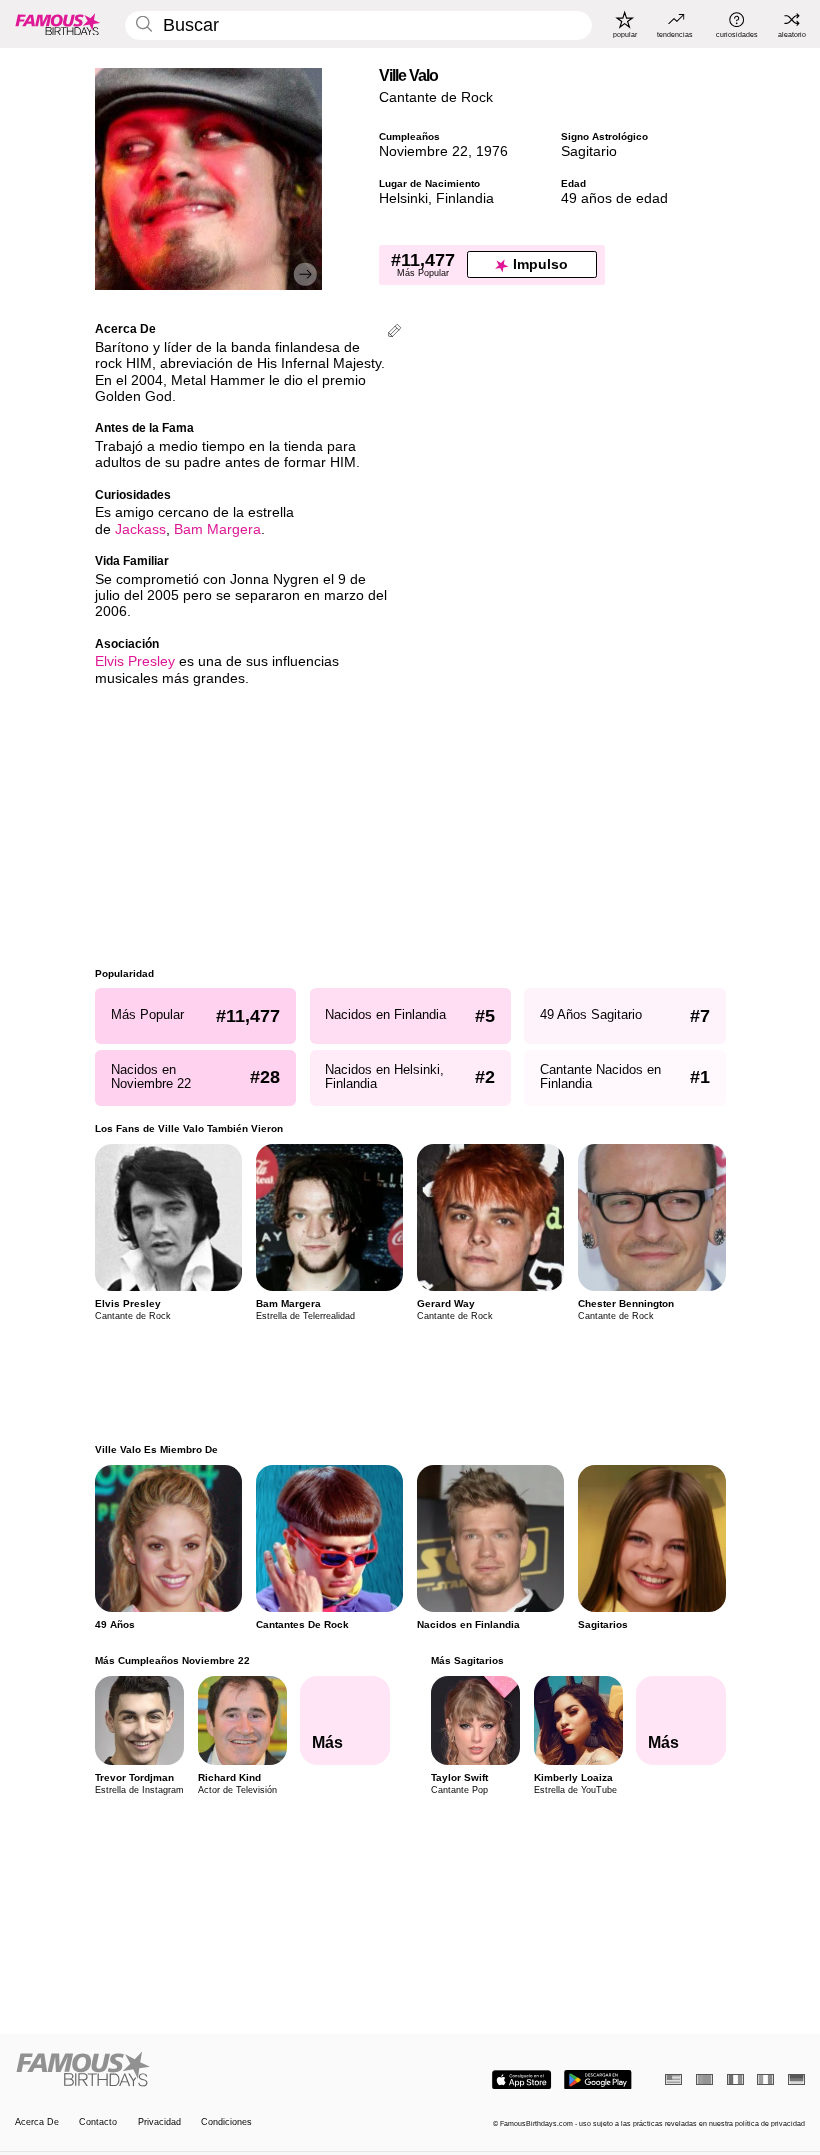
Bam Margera (217, 529)
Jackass (140, 529)
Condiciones (226, 2122)
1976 (492, 151)
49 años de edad (614, 198)
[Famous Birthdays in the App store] (521, 2080)
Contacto (98, 2122)
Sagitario (589, 151)
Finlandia (465, 198)
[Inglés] (673, 2079)
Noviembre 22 (423, 151)
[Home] (209, 2070)
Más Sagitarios (466, 1660)
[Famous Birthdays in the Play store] (598, 2080)
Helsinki (403, 198)
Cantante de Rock (436, 97)
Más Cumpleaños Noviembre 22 (172, 1660)
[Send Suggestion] (394, 332)
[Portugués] (704, 2079)
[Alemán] (796, 2079)
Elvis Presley (135, 661)
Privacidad (159, 2122)
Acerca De (37, 2122)
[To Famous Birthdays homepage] (58, 24)
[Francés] (735, 2079)
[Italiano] (765, 2079)
